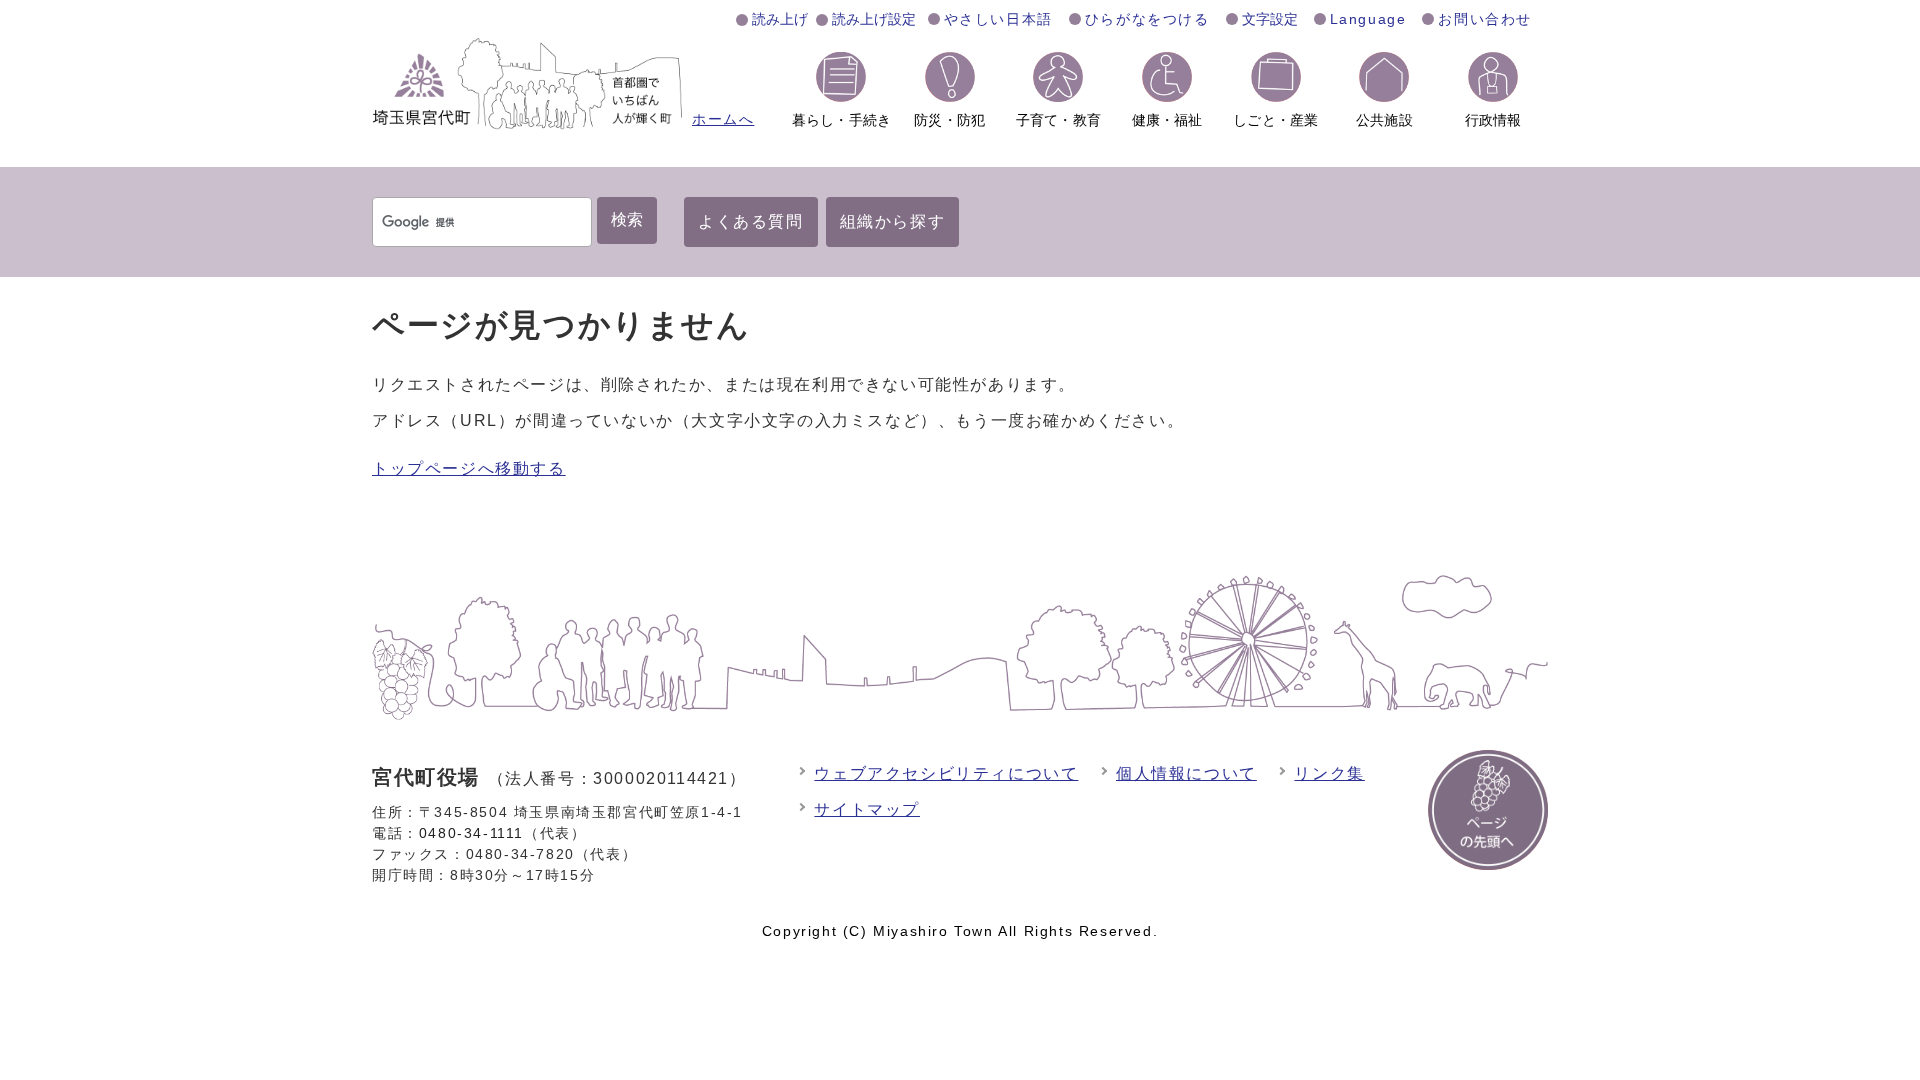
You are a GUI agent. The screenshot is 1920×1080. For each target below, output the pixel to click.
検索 (627, 219)
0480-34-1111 (471, 833)
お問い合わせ (1485, 19)
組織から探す (893, 221)
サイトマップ (867, 809)
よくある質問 (751, 221)
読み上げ (780, 19)
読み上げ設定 (874, 19)
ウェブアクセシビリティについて (946, 773)
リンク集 (1329, 773)
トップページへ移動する (469, 468)
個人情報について (1186, 773)
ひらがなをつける (1147, 19)
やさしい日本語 (998, 19)
